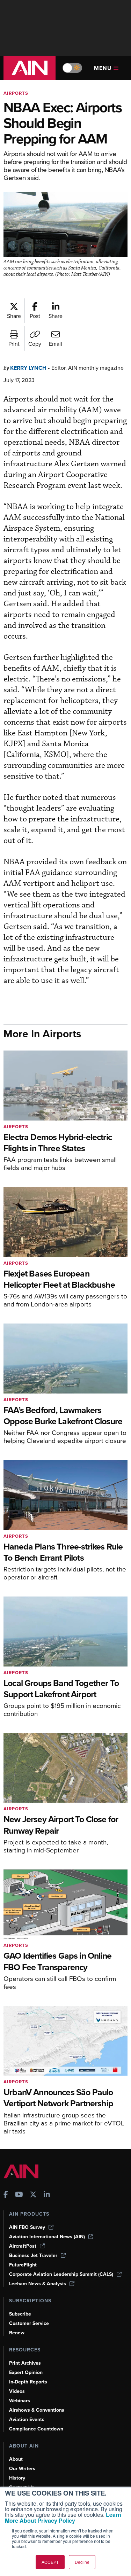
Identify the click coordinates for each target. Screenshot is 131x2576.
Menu (103, 68)
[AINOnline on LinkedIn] (47, 2195)
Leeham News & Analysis (38, 2284)
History (17, 2478)
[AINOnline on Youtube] (19, 2195)
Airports (16, 93)
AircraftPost (23, 2246)
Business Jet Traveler (33, 2255)
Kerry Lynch (28, 368)
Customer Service (29, 2323)
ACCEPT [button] (50, 2562)
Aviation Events (27, 2419)
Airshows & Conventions (37, 2410)
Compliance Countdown (36, 2429)
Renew (17, 2333)
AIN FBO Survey (27, 2227)
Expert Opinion (26, 2372)
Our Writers (22, 2469)
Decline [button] (82, 2562)
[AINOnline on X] (33, 2195)
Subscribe (20, 2314)
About (16, 2459)
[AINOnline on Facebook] (6, 2195)
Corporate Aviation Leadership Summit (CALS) (61, 2274)
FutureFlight (23, 2265)
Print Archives (25, 2363)
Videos (17, 2391)
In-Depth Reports (28, 2382)
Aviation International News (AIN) (47, 2237)
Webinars (20, 2401)
